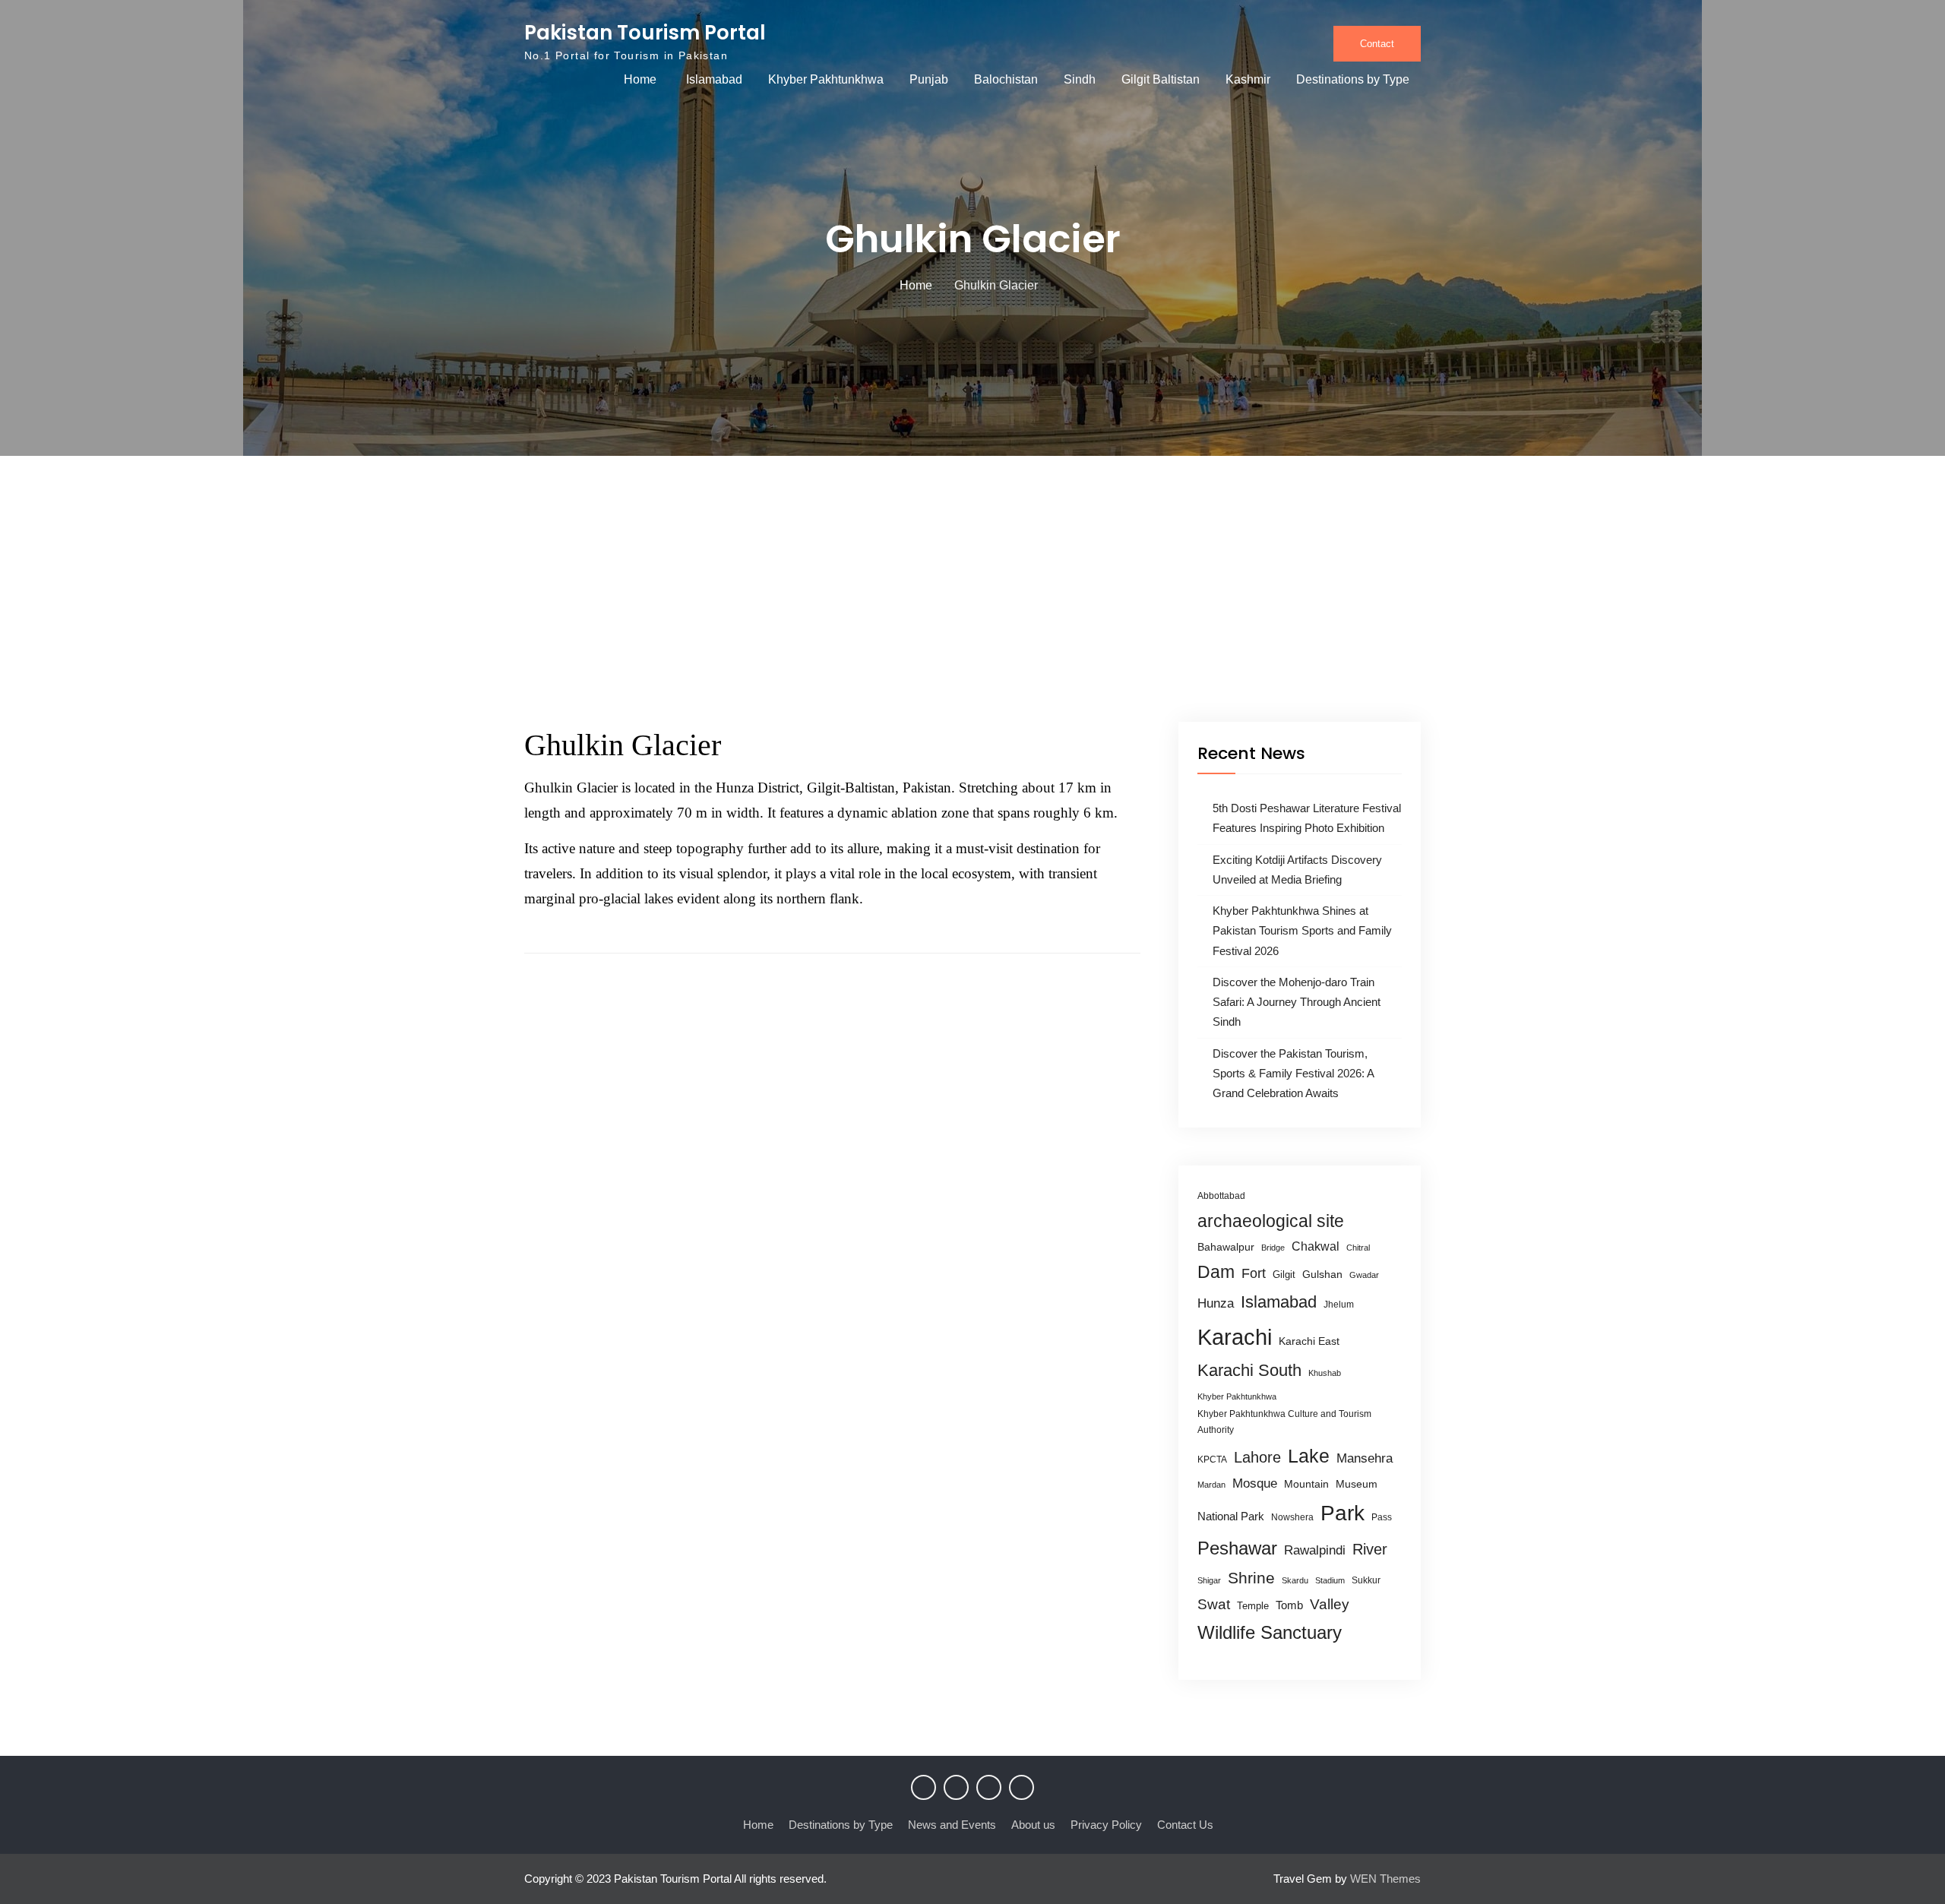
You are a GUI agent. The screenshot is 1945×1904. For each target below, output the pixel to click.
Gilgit (1284, 1275)
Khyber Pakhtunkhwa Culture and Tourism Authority (1284, 1422)
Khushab (1325, 1373)
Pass (1382, 1517)
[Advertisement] (972, 608)
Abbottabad (1221, 1196)
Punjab (929, 79)
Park (1343, 1513)
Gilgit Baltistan (1161, 79)
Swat (1214, 1604)
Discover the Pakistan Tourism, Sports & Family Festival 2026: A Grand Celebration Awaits (1293, 1074)
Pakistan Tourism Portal (645, 33)
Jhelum (1339, 1305)
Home (640, 79)
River (1370, 1549)
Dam (1216, 1272)
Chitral (1358, 1248)
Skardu (1295, 1580)
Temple (1253, 1606)
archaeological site (1271, 1221)
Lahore (1257, 1457)
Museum (1357, 1484)
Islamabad (714, 79)
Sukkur (1366, 1580)
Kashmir (1248, 79)
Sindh (1080, 79)
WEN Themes (1385, 1879)
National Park (1231, 1516)
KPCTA (1212, 1460)
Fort (1254, 1273)
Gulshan (1322, 1274)
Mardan (1211, 1485)
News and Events (952, 1825)
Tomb (1289, 1605)
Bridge (1273, 1248)
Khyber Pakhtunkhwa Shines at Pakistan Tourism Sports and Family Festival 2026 (1302, 931)
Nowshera (1292, 1517)
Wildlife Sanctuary (1270, 1633)
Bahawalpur (1226, 1247)
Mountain (1306, 1484)
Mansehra (1365, 1458)
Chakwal (1316, 1246)
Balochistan (1006, 79)
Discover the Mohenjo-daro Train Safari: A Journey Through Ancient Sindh (1297, 1002)
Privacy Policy (1106, 1825)
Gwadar (1364, 1275)
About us (1033, 1825)
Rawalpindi (1315, 1550)
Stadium (1330, 1580)
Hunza (1216, 1303)
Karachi (1235, 1337)
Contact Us (1185, 1825)
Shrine (1251, 1578)
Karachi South (1249, 1370)
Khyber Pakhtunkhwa (826, 79)
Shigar (1209, 1580)
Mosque (1255, 1483)
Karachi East (1309, 1341)
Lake (1309, 1456)
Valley (1330, 1604)
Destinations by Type (1353, 79)
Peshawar (1237, 1548)
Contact (1377, 44)
